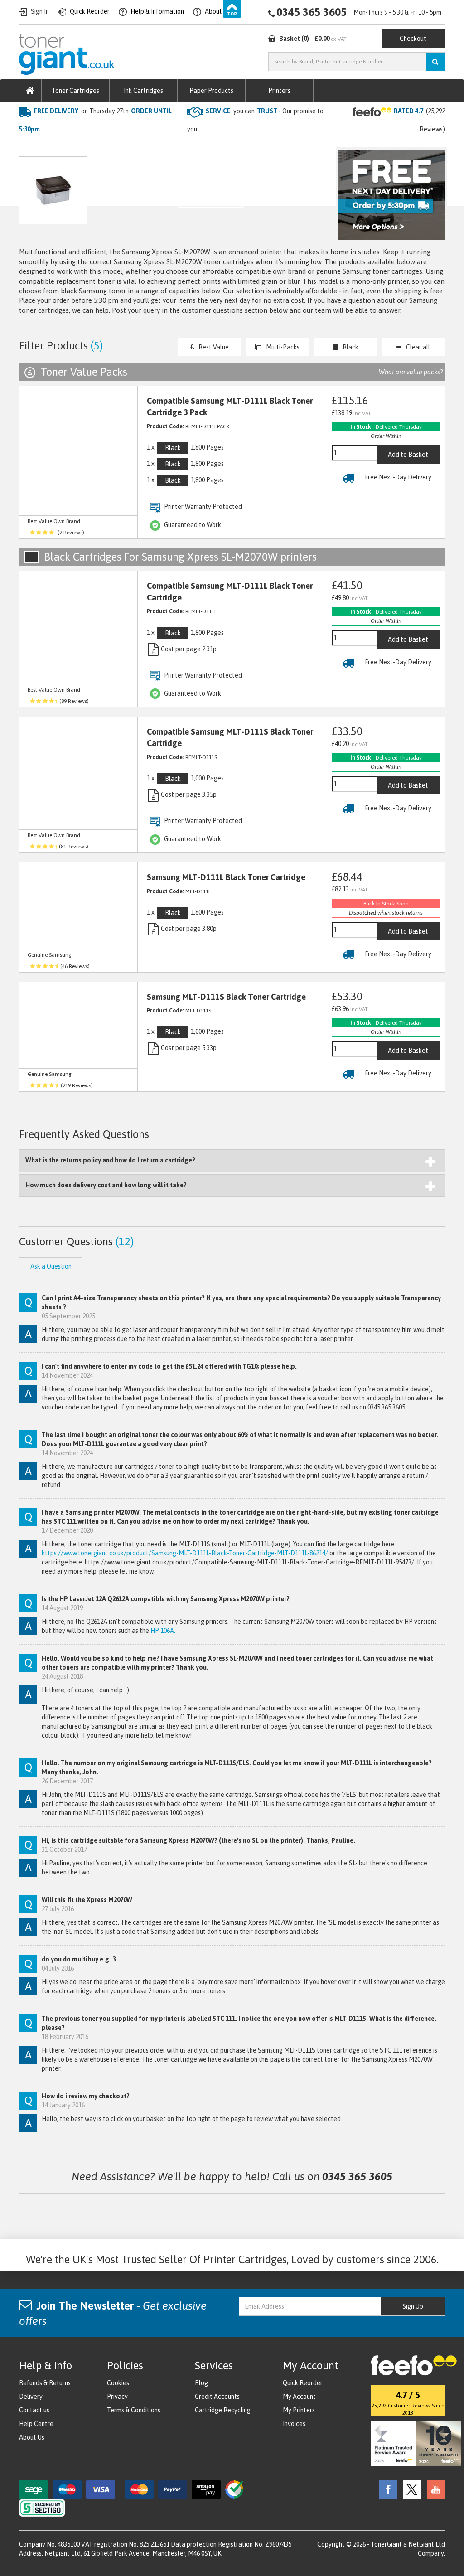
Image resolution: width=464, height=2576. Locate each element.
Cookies (118, 2383)
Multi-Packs (283, 347)
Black (350, 347)
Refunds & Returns (45, 2383)
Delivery (31, 2397)
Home (29, 148)
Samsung (127, 148)
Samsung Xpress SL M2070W (197, 148)
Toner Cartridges (75, 91)
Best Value (214, 347)
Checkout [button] (413, 39)
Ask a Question (211, 201)
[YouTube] (434, 2489)
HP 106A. (163, 1631)
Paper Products (211, 91)
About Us (32, 2437)
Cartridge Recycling (223, 2410)
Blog (201, 2383)
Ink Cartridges (143, 91)
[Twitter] (410, 2489)
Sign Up (413, 2306)
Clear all (418, 347)
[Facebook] (386, 2489)
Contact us (34, 2410)
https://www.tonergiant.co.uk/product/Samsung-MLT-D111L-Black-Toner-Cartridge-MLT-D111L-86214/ (185, 1553)
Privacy (117, 2397)
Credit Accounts (217, 2397)
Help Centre (36, 2424)
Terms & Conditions (134, 2410)
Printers (279, 91)
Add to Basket (408, 455)
